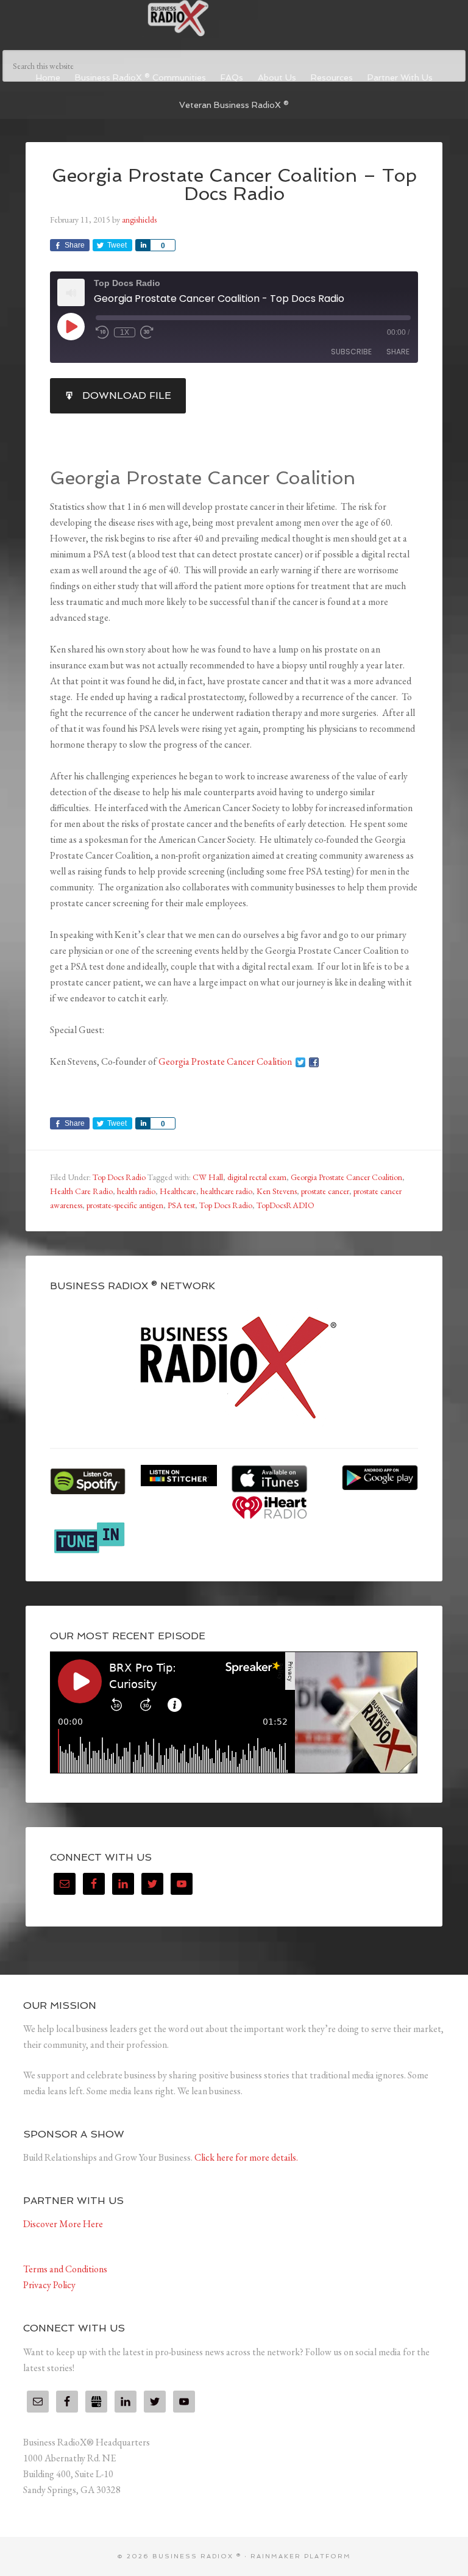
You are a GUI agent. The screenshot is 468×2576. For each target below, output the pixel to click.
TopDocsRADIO (285, 1205)
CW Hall (208, 1177)
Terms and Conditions (65, 2269)
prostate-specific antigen (125, 1205)
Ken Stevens (277, 1191)
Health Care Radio (81, 1191)
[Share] (143, 245)
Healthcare (178, 1191)
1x (125, 332)
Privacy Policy (49, 2285)
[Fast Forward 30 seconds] (147, 332)
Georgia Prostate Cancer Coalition (225, 1061)
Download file (127, 395)
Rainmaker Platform (301, 2556)
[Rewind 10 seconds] (102, 332)
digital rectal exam (257, 1177)
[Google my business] (96, 2402)
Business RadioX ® (234, 18)
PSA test (181, 1205)
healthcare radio (226, 1191)
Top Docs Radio (119, 1177)
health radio (136, 1191)
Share (398, 352)
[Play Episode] (71, 326)
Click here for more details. (246, 2157)
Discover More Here (63, 2224)
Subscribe (351, 352)
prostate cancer (325, 1191)
